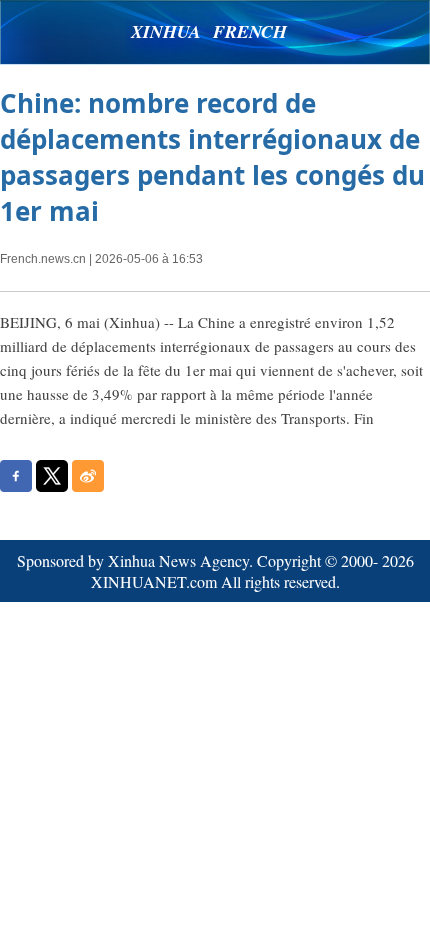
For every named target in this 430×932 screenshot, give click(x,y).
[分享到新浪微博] (88, 476)
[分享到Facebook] (16, 476)
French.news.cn (43, 259)
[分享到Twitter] (52, 476)
